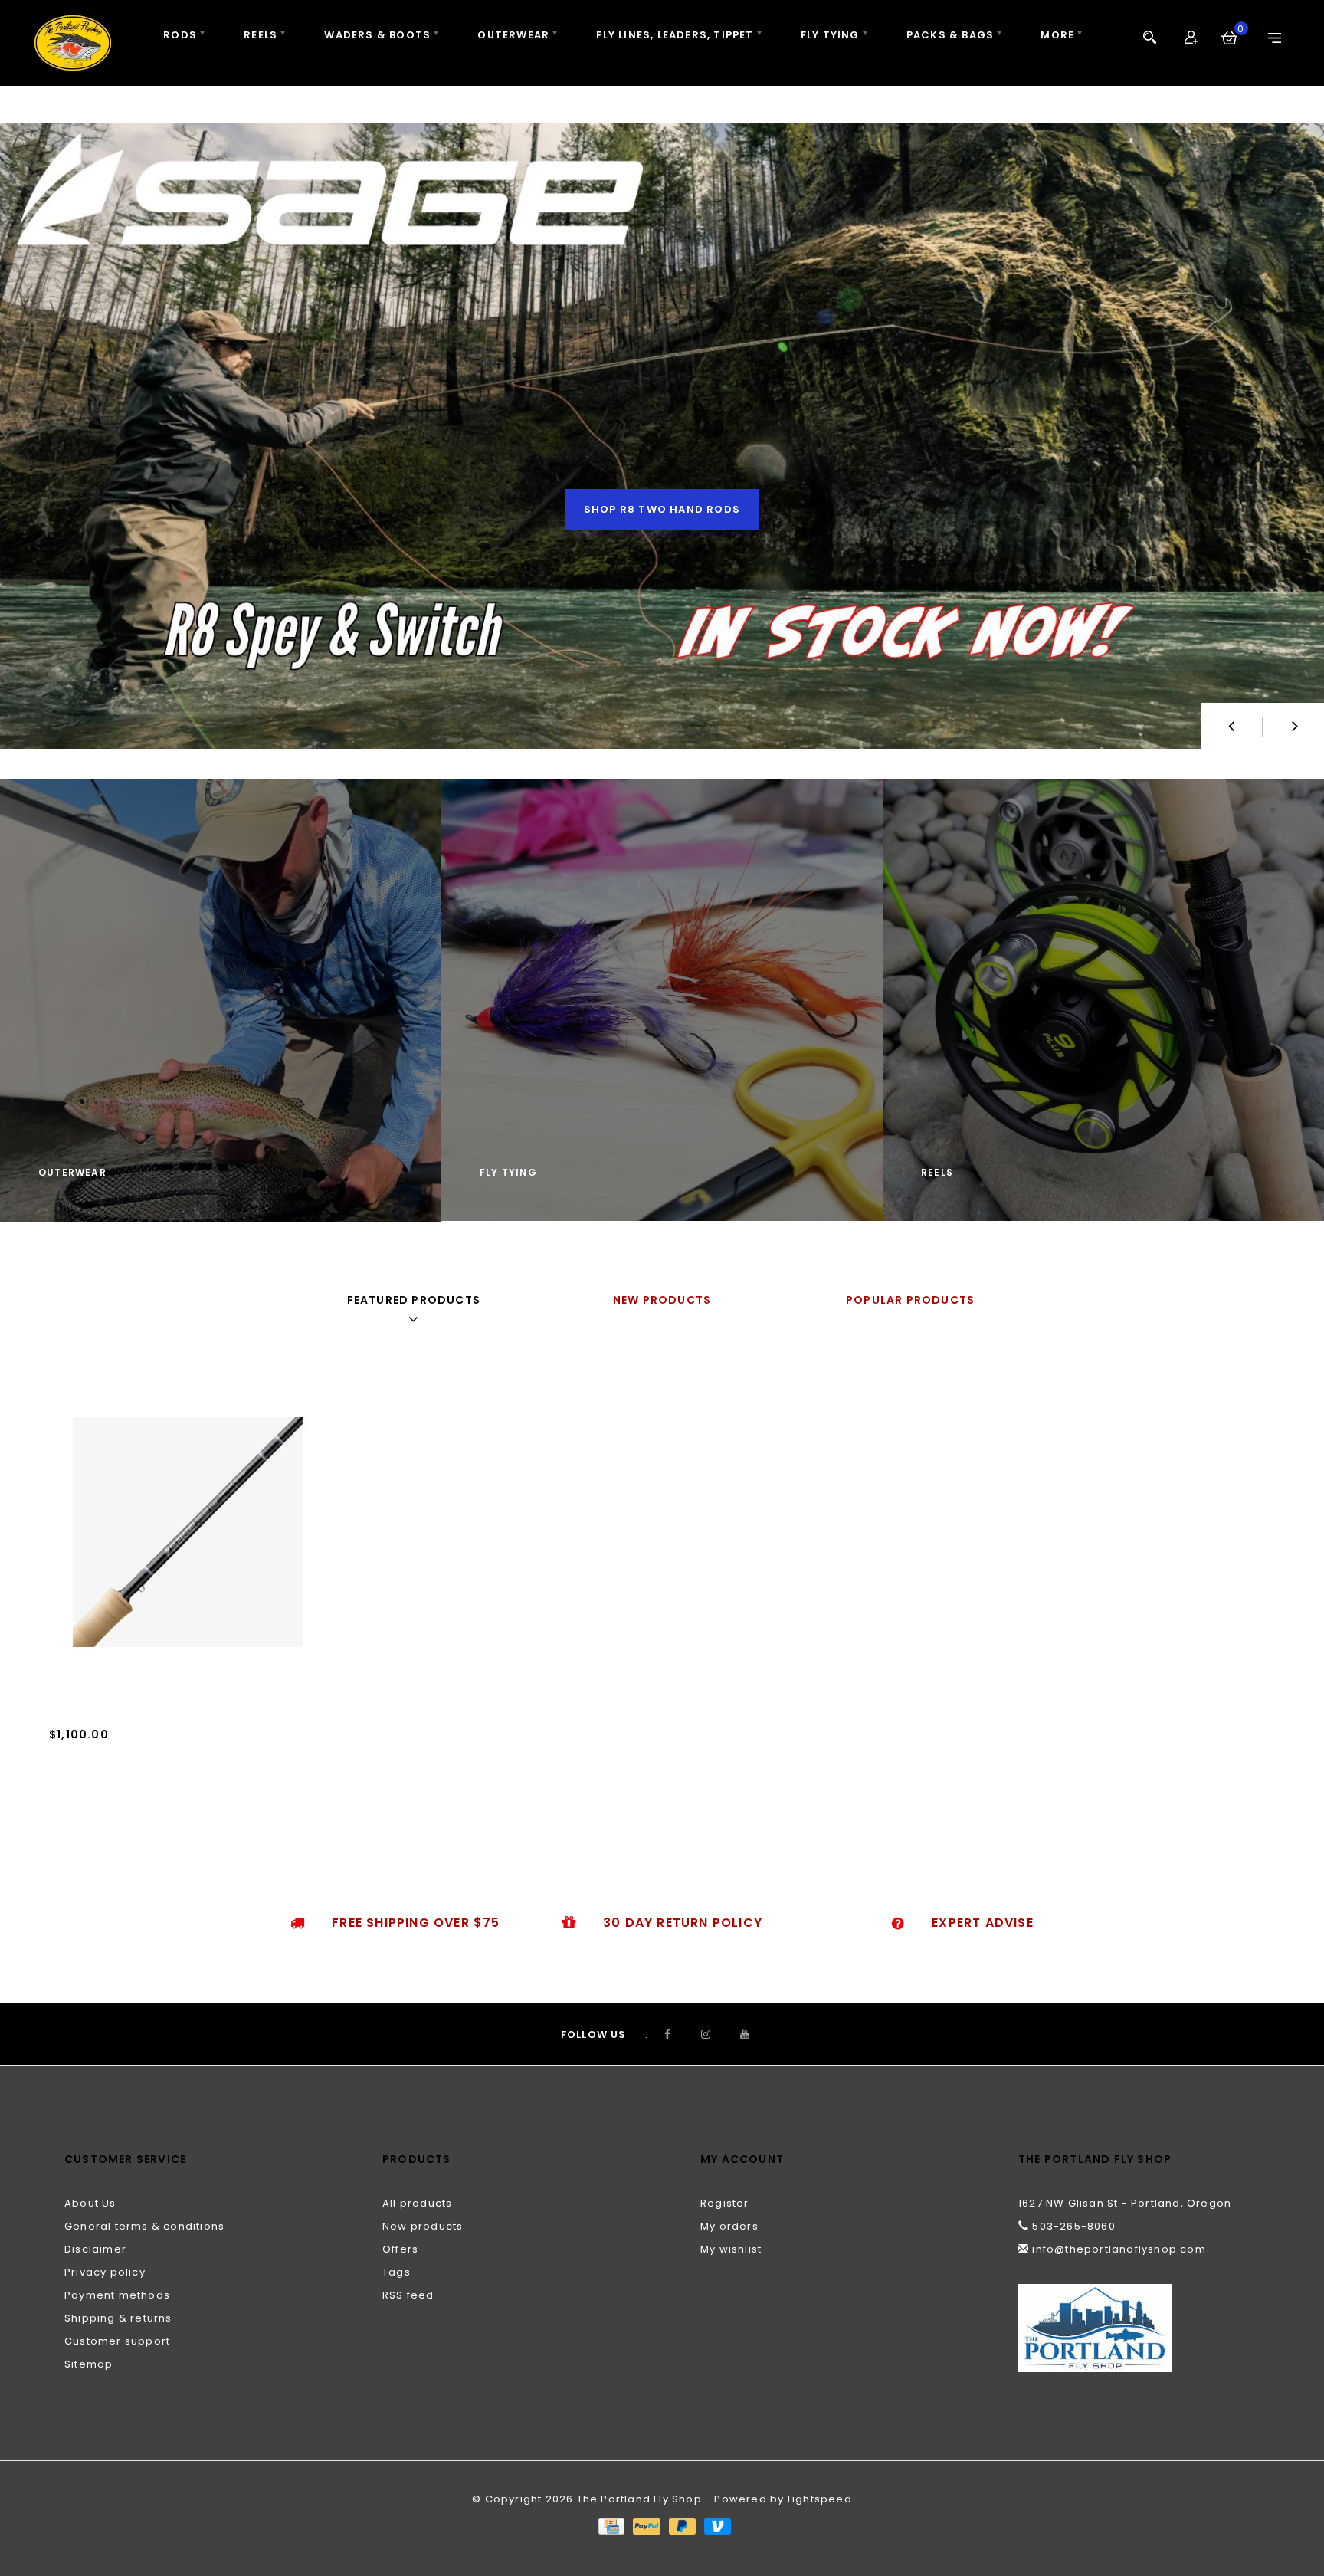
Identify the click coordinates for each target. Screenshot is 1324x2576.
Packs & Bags (950, 35)
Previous (1232, 726)
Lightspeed (820, 2499)
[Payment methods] (611, 2526)
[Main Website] (1139, 2328)
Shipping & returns (118, 2318)
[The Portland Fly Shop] (73, 43)
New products (423, 2226)
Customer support (117, 2341)
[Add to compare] (132, 1784)
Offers (400, 2249)
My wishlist (731, 2249)
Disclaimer (95, 2249)
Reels (261, 35)
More (1057, 35)
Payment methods (117, 2295)
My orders (729, 2226)
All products (417, 2203)
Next (1293, 726)
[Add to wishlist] (98, 1784)
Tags (397, 2272)
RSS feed (408, 2295)
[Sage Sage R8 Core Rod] (188, 1532)
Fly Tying (830, 35)
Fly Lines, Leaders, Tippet (675, 35)
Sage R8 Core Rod (103, 1757)
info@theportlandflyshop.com (1119, 2249)
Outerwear (513, 35)
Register (725, 2203)
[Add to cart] (64, 1784)
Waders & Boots (377, 35)
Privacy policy (105, 2272)
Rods (180, 35)
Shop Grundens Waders (662, 509)
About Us (90, 2203)
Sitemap (88, 2364)
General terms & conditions (144, 2226)
